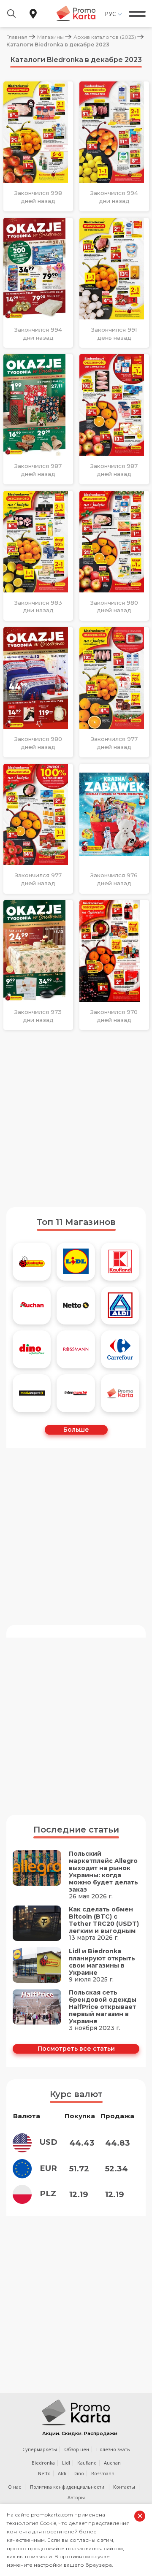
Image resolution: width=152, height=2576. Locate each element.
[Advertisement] (76, 1119)
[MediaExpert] (32, 1393)
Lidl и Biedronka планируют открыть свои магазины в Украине (102, 1962)
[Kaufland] (120, 1262)
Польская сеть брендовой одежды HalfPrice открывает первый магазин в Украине (103, 2007)
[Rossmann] (76, 1349)
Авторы (76, 2497)
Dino (79, 2473)
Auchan (112, 2463)
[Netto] (76, 1306)
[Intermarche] (76, 1393)
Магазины (50, 37)
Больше (76, 1430)
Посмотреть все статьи (76, 2049)
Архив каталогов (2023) (105, 37)
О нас (15, 2487)
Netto (44, 2473)
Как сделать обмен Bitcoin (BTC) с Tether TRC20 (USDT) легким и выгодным (104, 1920)
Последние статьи (76, 1830)
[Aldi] (120, 1306)
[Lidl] (76, 1262)
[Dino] (32, 1349)
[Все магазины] (120, 1393)
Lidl (66, 2463)
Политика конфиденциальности (67, 2487)
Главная (17, 37)
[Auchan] (32, 1306)
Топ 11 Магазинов (76, 1222)
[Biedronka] (32, 1262)
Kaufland (87, 2463)
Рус (110, 14)
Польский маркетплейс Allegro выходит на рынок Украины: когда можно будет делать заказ (103, 1872)
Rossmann (103, 2473)
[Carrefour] (120, 1349)
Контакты (124, 2487)
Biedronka (43, 2463)
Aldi (62, 2473)
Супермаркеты (40, 2449)
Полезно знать (113, 2449)
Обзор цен (77, 2449)
